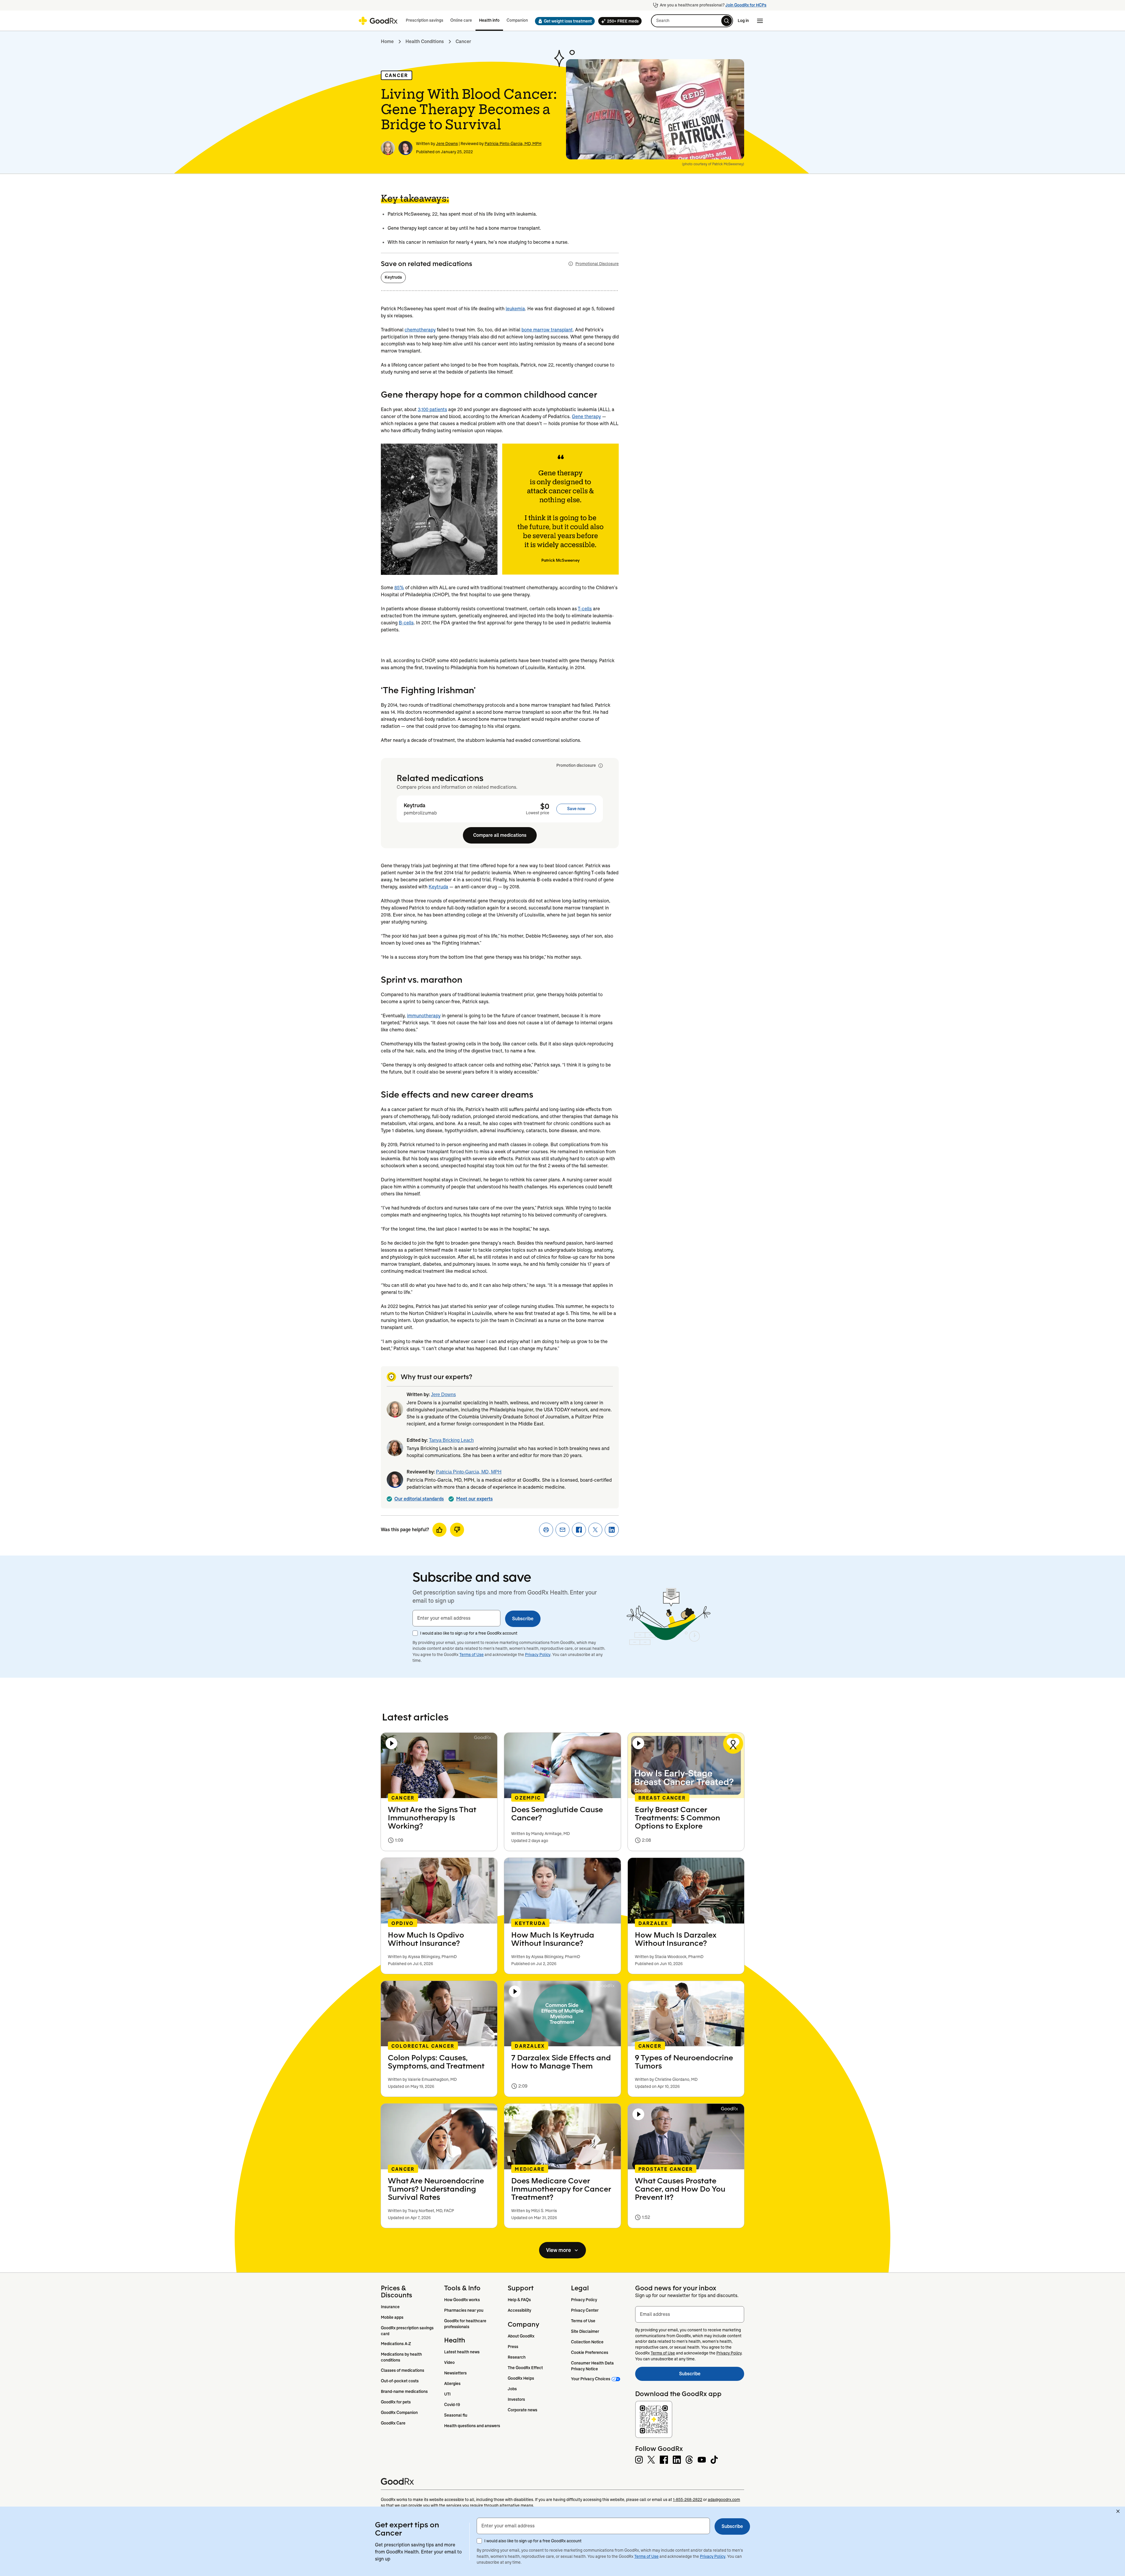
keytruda (393, 277)
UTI (447, 2394)
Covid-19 (452, 2405)
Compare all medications (500, 835)
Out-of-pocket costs (400, 2381)
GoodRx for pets (396, 2402)
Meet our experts (474, 1499)
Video (449, 2362)
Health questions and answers (472, 2426)
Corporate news (523, 2410)
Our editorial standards (419, 1499)
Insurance (390, 2307)
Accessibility (519, 2310)
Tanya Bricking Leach (451, 1440)
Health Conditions (425, 41)
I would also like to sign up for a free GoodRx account (469, 1633)
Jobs (512, 2389)
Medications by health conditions (402, 2357)
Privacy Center (585, 2310)
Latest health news (462, 2352)
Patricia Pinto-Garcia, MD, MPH (513, 144)
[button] (563, 21)
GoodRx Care (393, 2423)
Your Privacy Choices (591, 2379)
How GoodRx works (462, 2300)
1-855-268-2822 (688, 2500)
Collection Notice (587, 2342)
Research (517, 2357)
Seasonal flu (456, 2415)
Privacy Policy (538, 1655)
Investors (516, 2399)
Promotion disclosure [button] (576, 765)
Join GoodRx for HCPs (746, 5)
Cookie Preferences (590, 2352)
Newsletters (455, 2373)
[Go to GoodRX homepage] (378, 21)
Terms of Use (472, 1655)
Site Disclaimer (585, 2331)
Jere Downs (447, 144)
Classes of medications (403, 2370)
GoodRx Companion (399, 2413)
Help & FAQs (519, 2300)
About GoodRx (521, 2336)
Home (387, 41)
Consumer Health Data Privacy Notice (593, 2366)
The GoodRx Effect (525, 2368)
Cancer (463, 41)
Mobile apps (392, 2317)
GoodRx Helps (521, 2378)
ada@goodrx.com (724, 2500)
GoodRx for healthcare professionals (466, 2324)
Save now (576, 809)
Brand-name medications (404, 2391)
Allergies (452, 2384)
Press (513, 2347)
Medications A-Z (396, 2344)
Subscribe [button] (523, 1619)
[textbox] (456, 1618)
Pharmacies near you (464, 2310)
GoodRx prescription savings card (408, 2331)
